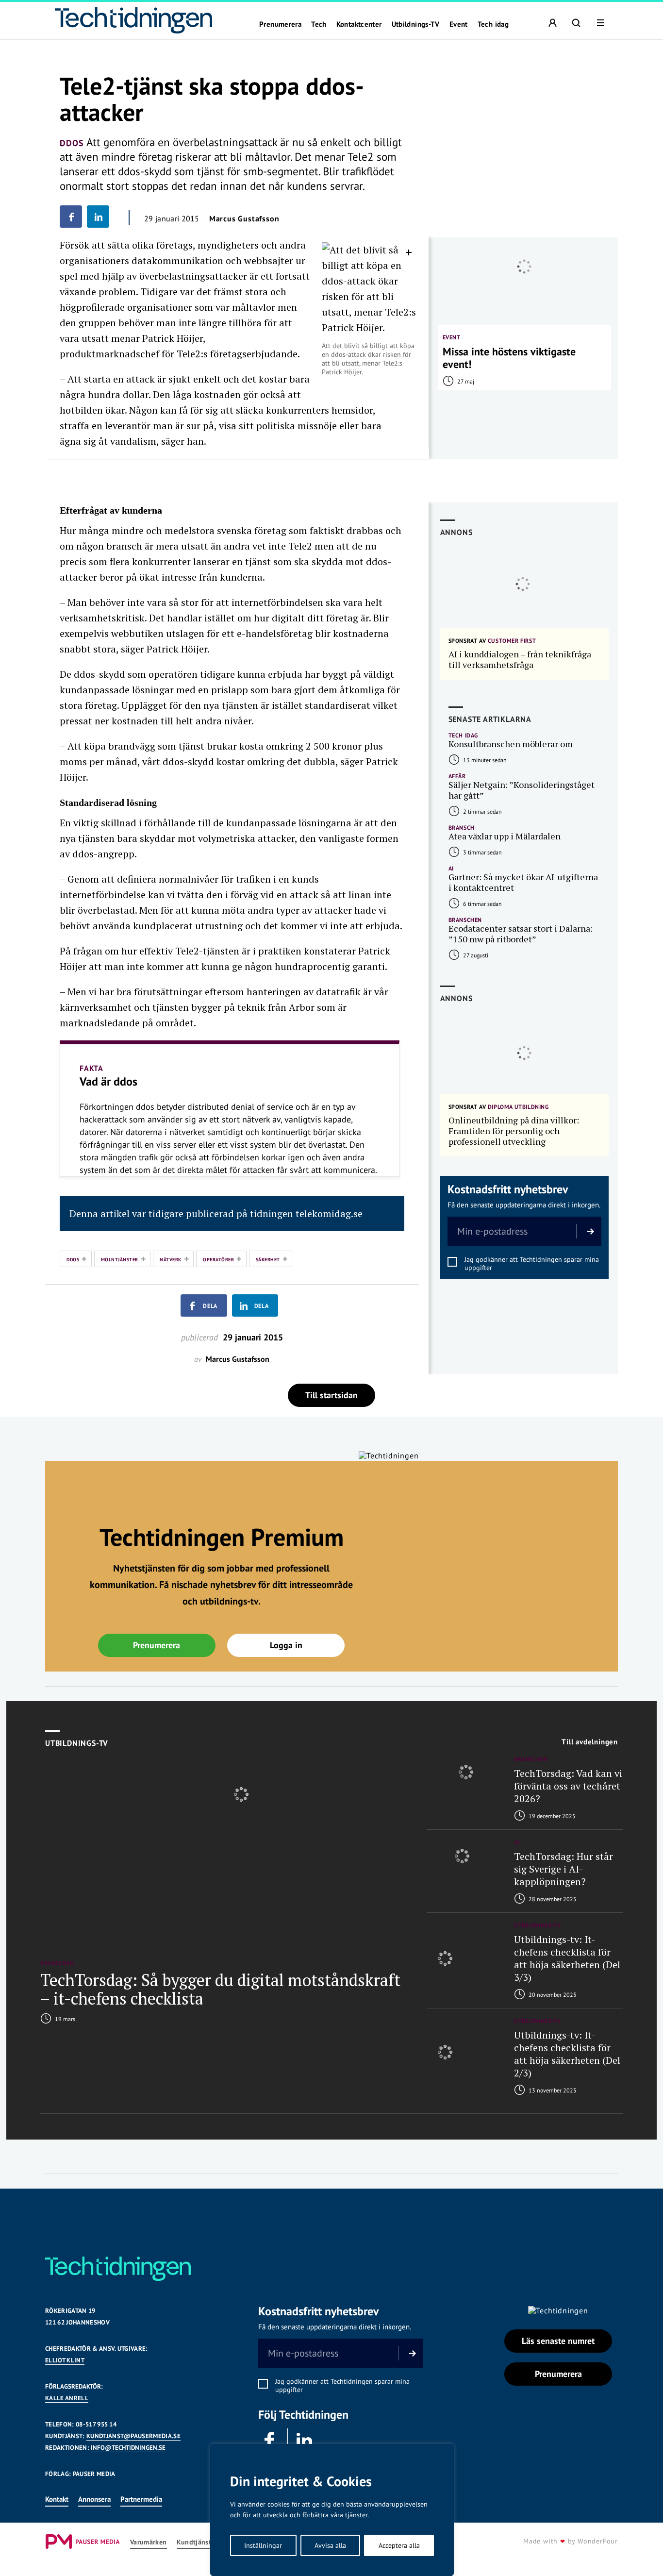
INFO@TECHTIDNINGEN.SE (128, 2448)
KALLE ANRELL (67, 2398)
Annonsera (94, 2499)
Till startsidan (331, 1395)
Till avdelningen (590, 1742)
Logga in (286, 1645)
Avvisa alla (330, 2545)
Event (459, 24)
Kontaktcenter (359, 24)
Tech (319, 24)
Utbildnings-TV (416, 24)
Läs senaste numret (558, 2341)
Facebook (270, 2441)
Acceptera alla (399, 2545)
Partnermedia (141, 2499)
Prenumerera (280, 24)
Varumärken (149, 2542)
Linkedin (305, 2441)
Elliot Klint (65, 2360)
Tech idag (493, 24)
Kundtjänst (194, 2542)
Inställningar (263, 2545)
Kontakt (57, 2499)
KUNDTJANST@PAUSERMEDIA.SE (133, 2436)
